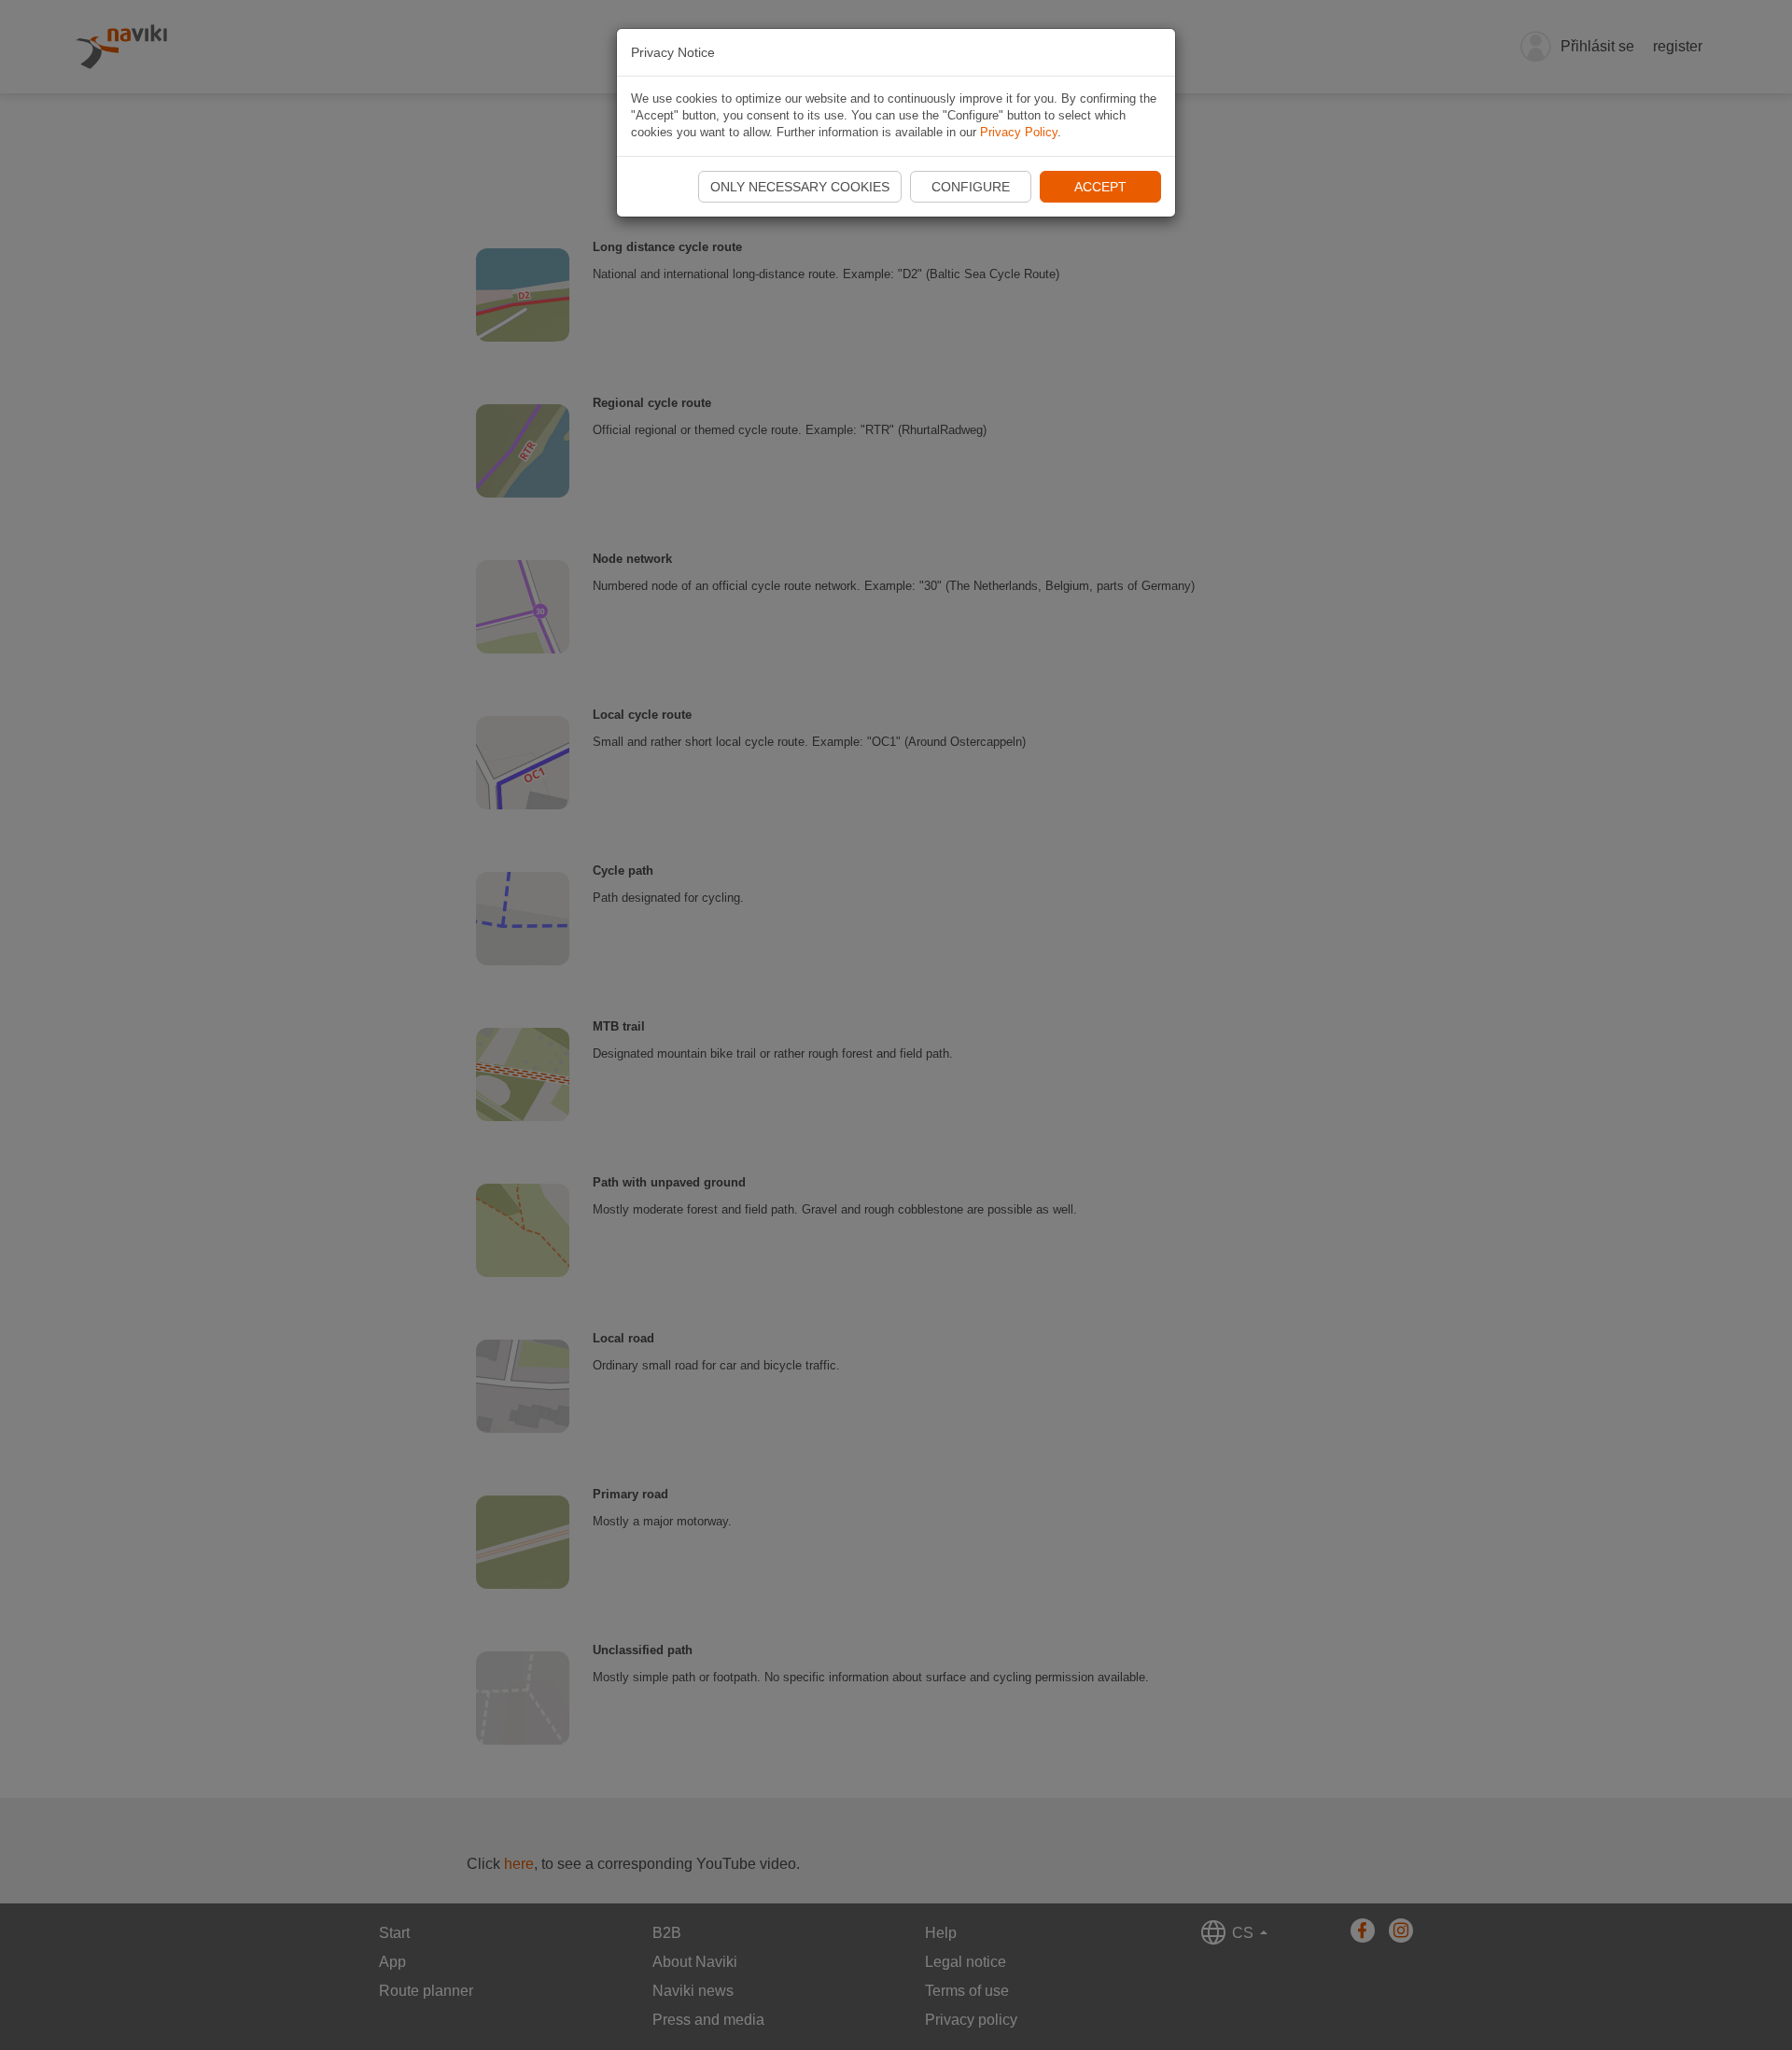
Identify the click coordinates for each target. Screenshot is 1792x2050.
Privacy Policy (1019, 132)
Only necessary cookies (800, 187)
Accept (1100, 187)
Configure (971, 187)
